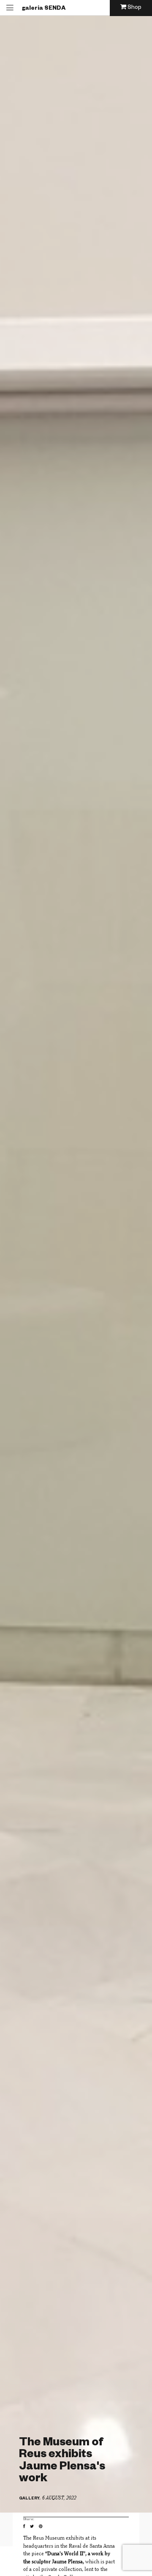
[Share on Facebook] (26, 2527)
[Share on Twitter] (34, 2527)
